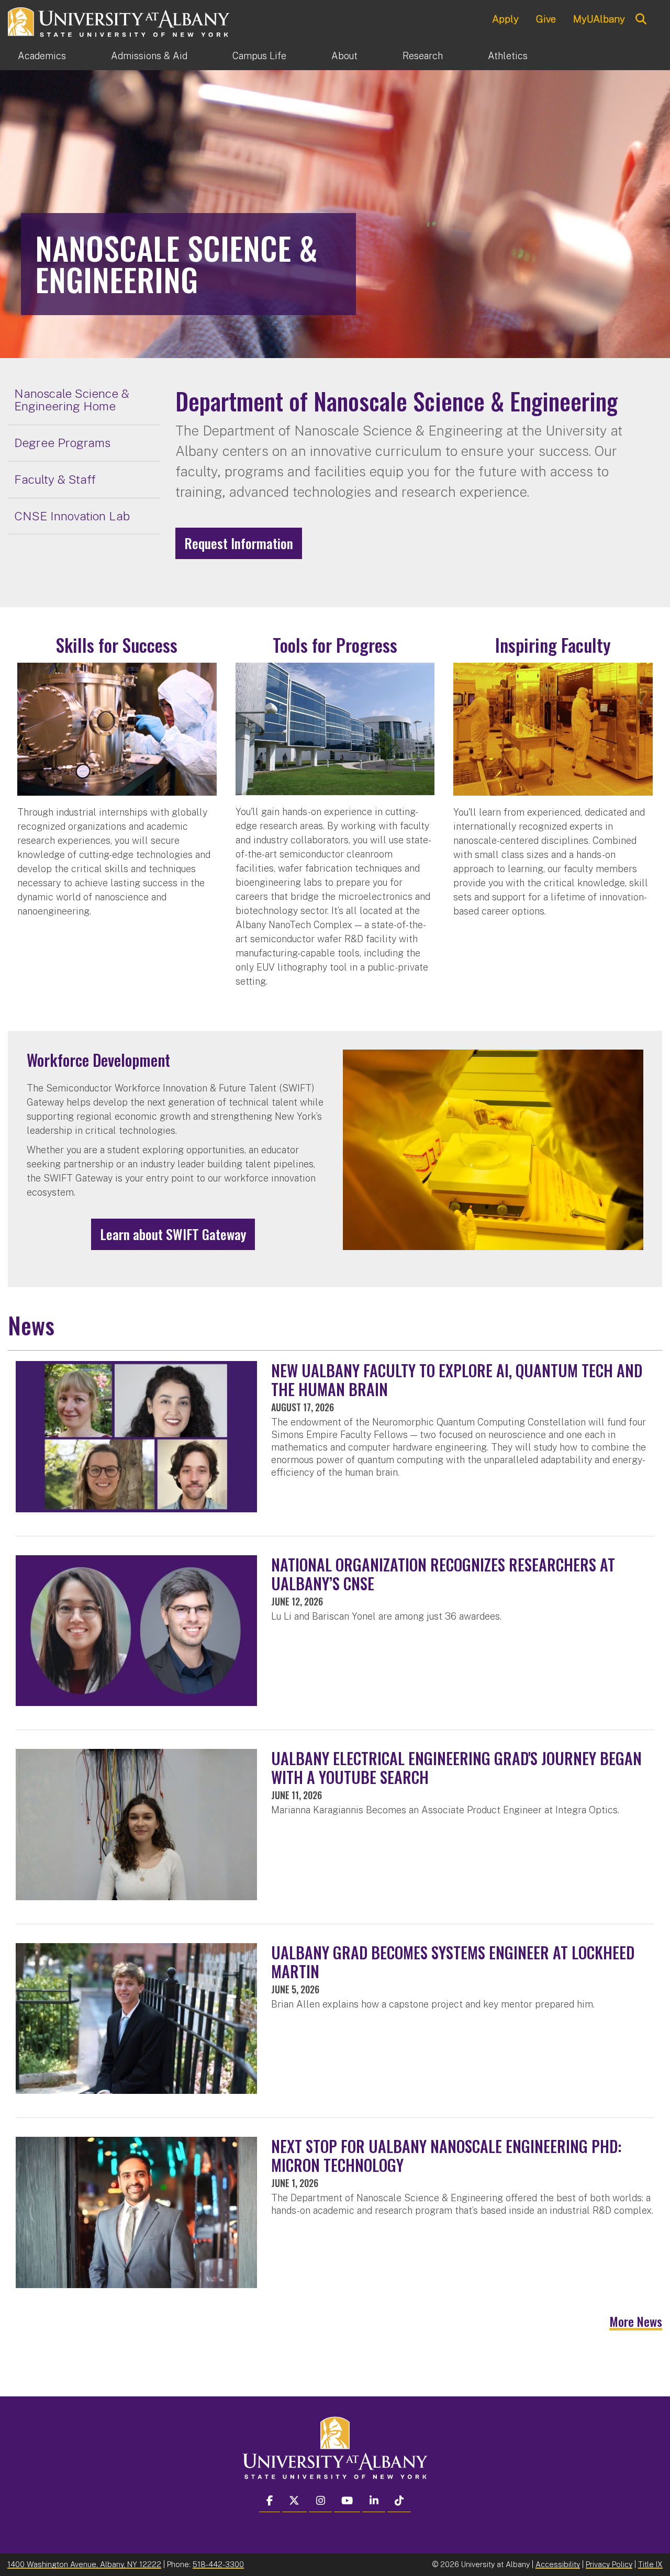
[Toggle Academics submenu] (88, 56)
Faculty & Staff (55, 479)
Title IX (650, 2564)
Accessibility (558, 2564)
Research (423, 56)
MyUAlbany (599, 19)
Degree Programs (62, 443)
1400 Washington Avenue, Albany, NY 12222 (84, 2564)
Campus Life (259, 56)
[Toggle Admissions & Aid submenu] (210, 56)
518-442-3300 (218, 2564)
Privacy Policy (609, 2564)
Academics (42, 56)
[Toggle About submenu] (380, 56)
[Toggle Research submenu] (465, 56)
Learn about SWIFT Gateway (173, 1234)
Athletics (508, 56)
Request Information (239, 543)
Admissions (149, 56)
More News (636, 2321)
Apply (505, 19)
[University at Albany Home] (119, 21)
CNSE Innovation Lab (72, 516)
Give (546, 19)
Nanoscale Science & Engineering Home (72, 400)
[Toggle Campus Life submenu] (309, 56)
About (344, 56)
